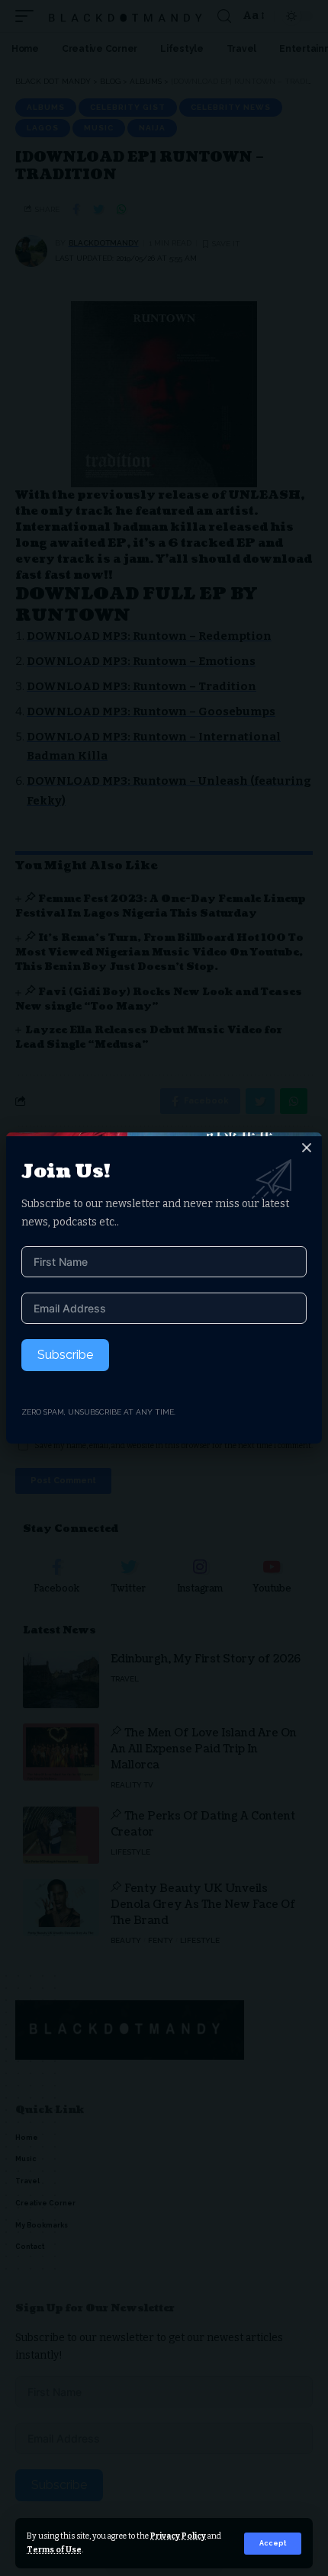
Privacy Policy (178, 2536)
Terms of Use (54, 2550)
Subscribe (65, 1355)
